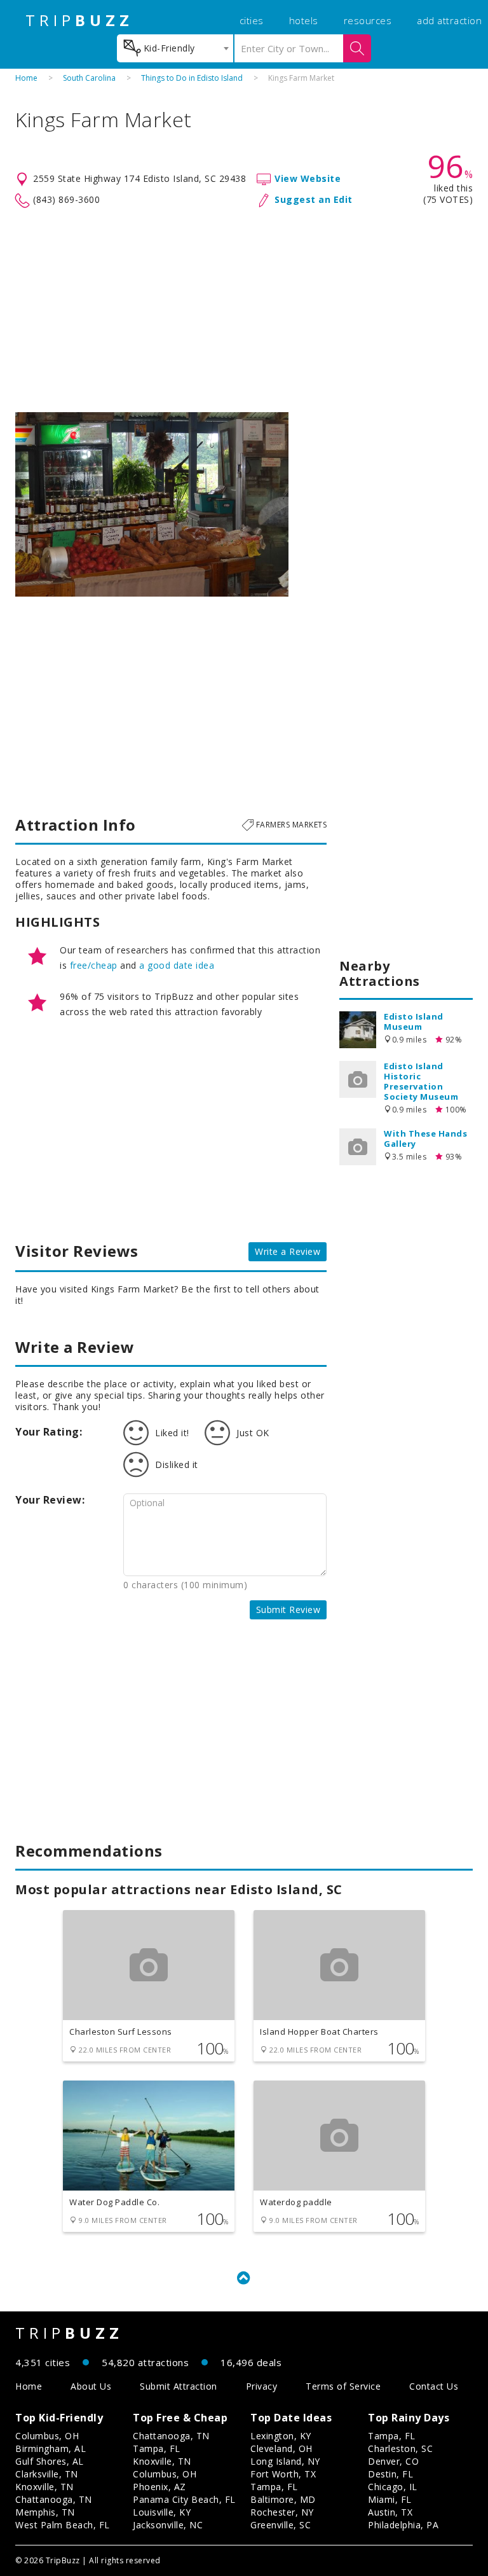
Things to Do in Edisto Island (192, 78)
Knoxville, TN (44, 2487)
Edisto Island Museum (414, 1021)
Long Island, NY (285, 2461)
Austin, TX (390, 2512)
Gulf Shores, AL (50, 2461)
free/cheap (94, 965)
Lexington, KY (281, 2436)
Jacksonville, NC (168, 2525)
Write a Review (288, 1251)
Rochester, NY (282, 2512)
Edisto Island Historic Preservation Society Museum (421, 1081)
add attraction (449, 20)
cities (252, 20)
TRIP (79, 20)
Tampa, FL (157, 2448)
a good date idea (177, 965)
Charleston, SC (400, 2448)
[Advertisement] (244, 310)
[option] (152, 504)
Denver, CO (393, 2461)
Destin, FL (390, 2474)
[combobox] (175, 48)
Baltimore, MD (283, 2499)
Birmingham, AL (51, 2448)
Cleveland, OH (281, 2448)
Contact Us (434, 2386)
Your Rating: (49, 1432)
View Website (308, 178)
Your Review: (50, 1500)
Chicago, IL (393, 2487)
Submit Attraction (179, 2386)
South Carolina (89, 78)
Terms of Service (343, 2386)
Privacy (262, 2386)
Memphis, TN (45, 2512)
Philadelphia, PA (403, 2525)
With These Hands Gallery (425, 1139)
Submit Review (288, 1610)
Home (26, 78)
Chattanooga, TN (54, 2499)
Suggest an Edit (314, 199)
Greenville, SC (281, 2525)
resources (368, 20)
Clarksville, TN (47, 2474)
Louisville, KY (162, 2512)
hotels (304, 20)
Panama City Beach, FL (184, 2499)
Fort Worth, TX (283, 2474)
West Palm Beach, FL (63, 2525)
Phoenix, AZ (159, 2487)
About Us (91, 2386)
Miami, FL (390, 2499)
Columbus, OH (47, 2436)
